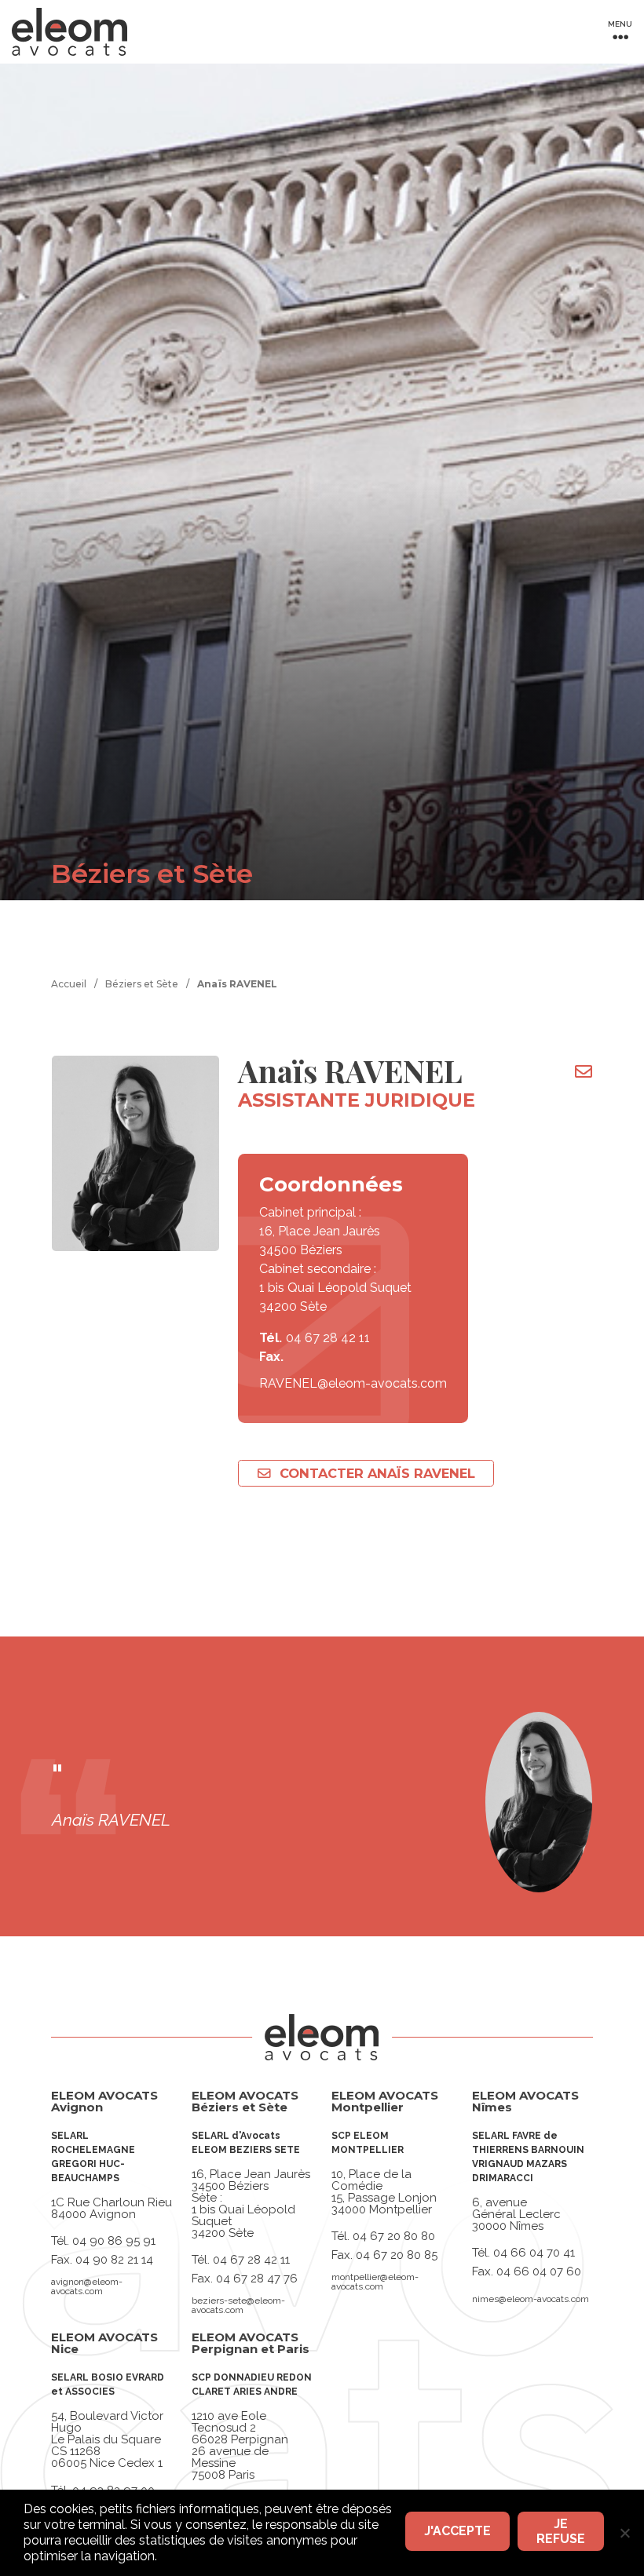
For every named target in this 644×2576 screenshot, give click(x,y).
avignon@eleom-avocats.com (87, 2286)
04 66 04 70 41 (534, 2253)
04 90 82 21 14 (114, 2260)
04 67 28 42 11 (328, 1338)
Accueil (69, 984)
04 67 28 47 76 (257, 2279)
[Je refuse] (624, 2533)
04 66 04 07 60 (539, 2271)
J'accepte (457, 2531)
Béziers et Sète (142, 984)
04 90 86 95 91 (114, 2241)
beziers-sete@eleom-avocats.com (238, 2305)
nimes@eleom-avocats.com (531, 2299)
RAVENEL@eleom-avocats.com (353, 1383)
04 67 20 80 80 (394, 2236)
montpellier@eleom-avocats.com (375, 2282)
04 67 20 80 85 (397, 2255)
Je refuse (561, 2531)
